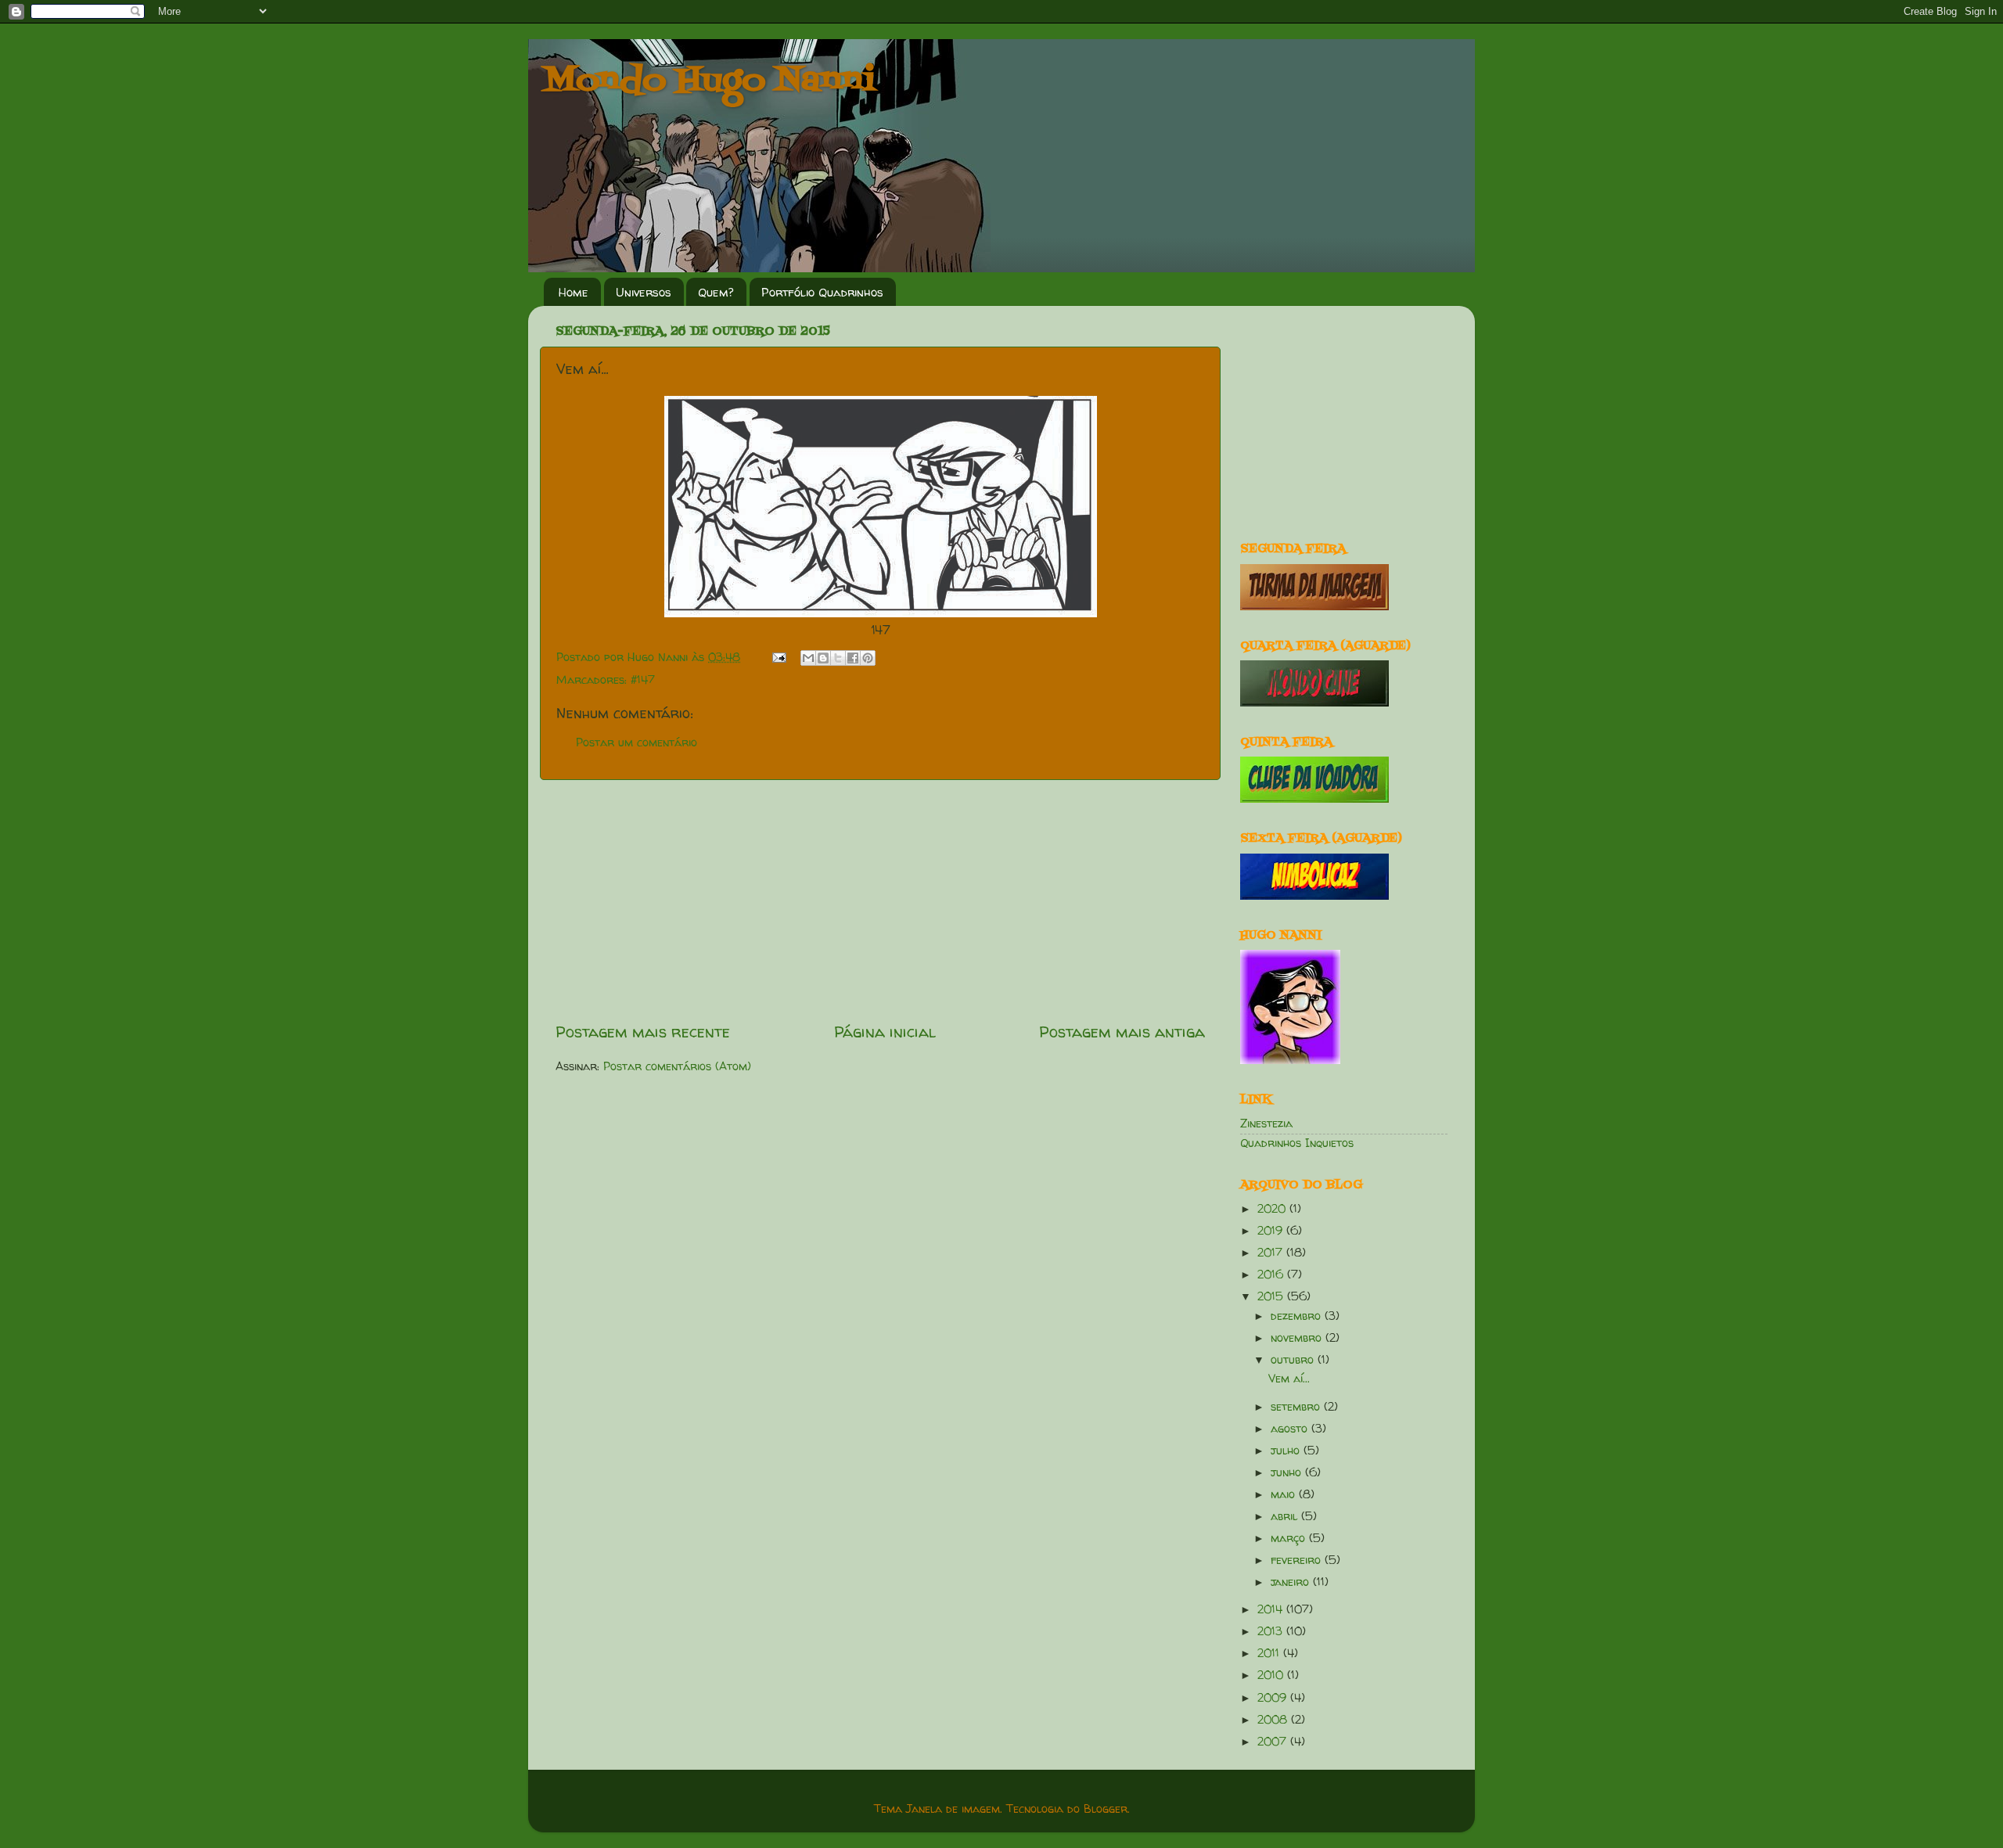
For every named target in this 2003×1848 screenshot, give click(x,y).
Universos (644, 292)
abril (1286, 1516)
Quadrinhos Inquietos (1297, 1143)
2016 (1272, 1275)
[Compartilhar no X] (838, 658)
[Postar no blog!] (823, 658)
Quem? (716, 292)
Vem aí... (1289, 1379)
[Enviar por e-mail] (808, 658)
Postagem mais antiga (1122, 1032)
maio (1285, 1494)
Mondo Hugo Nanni (710, 81)
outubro (1294, 1360)
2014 (1272, 1609)
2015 (1272, 1296)
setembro (1297, 1407)
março (1290, 1538)
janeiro (1292, 1582)
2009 (1274, 1698)
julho (1287, 1451)
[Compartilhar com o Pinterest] (868, 658)
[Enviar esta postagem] (779, 657)
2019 (1272, 1231)
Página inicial (885, 1032)
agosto (1291, 1429)
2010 (1272, 1675)
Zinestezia (1266, 1124)
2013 (1272, 1631)
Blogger (1106, 1809)
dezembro (1298, 1316)
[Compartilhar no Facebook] (853, 658)
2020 (1273, 1209)
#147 (643, 680)
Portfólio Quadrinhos (822, 292)
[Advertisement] (880, 901)
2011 (1270, 1653)
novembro (1298, 1338)
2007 (1274, 1742)
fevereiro (1298, 1560)
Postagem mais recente (643, 1032)
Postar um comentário (637, 742)
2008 (1274, 1720)
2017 (1272, 1253)
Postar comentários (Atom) (677, 1066)
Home (574, 292)
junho (1288, 1472)
